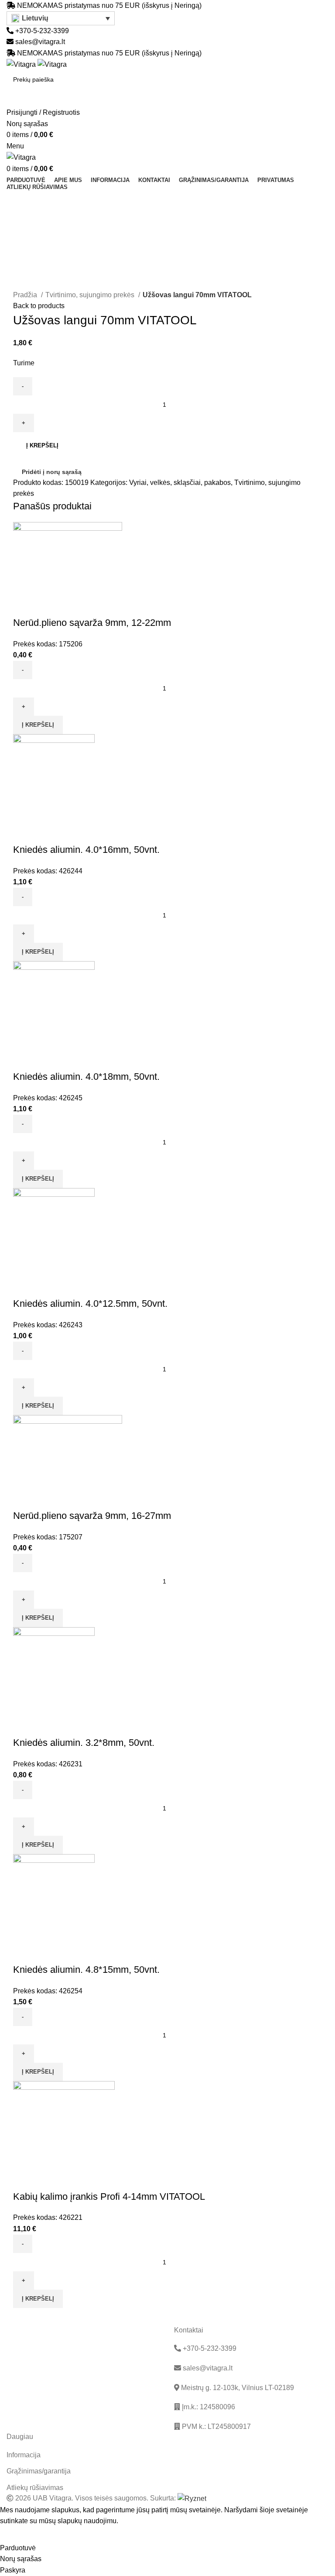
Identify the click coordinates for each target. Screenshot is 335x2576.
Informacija (24, 2455)
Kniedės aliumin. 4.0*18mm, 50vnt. (86, 1077)
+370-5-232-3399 (41, 31)
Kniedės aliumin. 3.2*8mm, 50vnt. (84, 1743)
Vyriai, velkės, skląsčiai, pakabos (180, 483)
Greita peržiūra (24, 605)
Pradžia (26, 295)
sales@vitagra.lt (40, 42)
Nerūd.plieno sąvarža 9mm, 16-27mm (92, 1516)
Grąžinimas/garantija (39, 2471)
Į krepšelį (42, 445)
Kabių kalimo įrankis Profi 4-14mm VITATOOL (109, 2196)
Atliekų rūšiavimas (35, 2488)
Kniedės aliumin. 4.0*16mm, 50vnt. (86, 850)
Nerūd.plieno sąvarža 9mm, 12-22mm (92, 623)
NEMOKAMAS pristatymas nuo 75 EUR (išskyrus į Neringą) (109, 5)
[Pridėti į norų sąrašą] (48, 605)
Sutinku (18, 2535)
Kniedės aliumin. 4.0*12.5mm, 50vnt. (90, 1303)
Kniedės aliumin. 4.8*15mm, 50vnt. (86, 1970)
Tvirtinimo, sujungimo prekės (91, 295)
